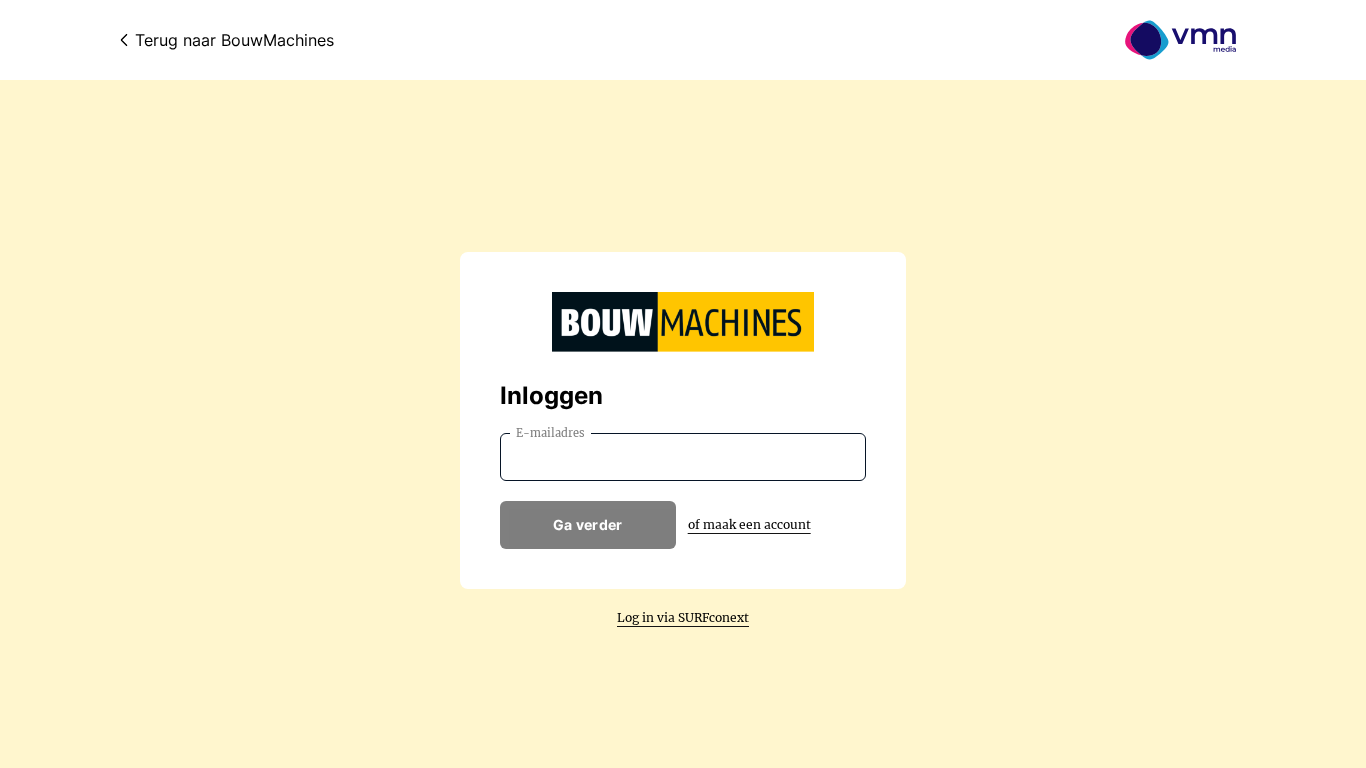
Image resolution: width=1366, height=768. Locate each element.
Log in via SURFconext (683, 617)
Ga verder (588, 524)
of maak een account (749, 524)
